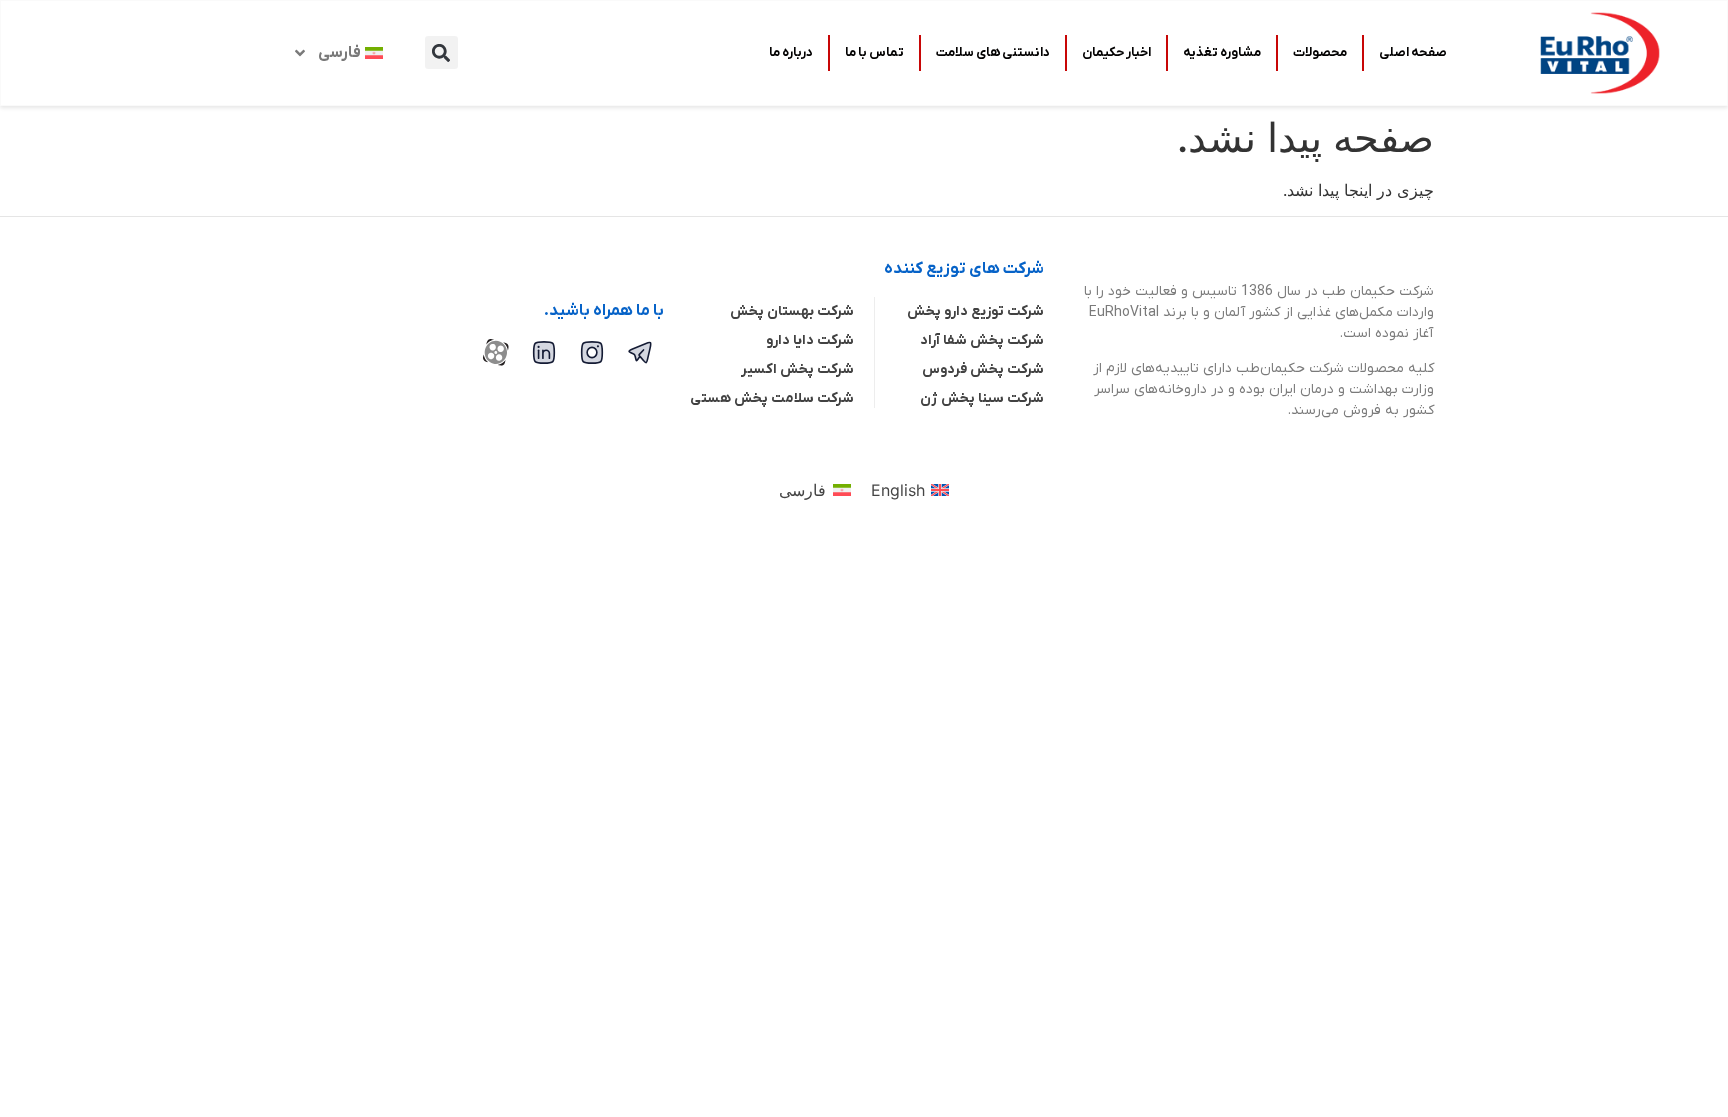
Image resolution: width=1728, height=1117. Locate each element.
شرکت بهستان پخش (792, 311)
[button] (441, 52)
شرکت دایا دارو (810, 340)
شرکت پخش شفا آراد (982, 340)
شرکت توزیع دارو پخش (975, 311)
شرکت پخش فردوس (983, 369)
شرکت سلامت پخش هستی (772, 398)
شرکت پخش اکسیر (797, 369)
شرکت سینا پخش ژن (982, 398)
